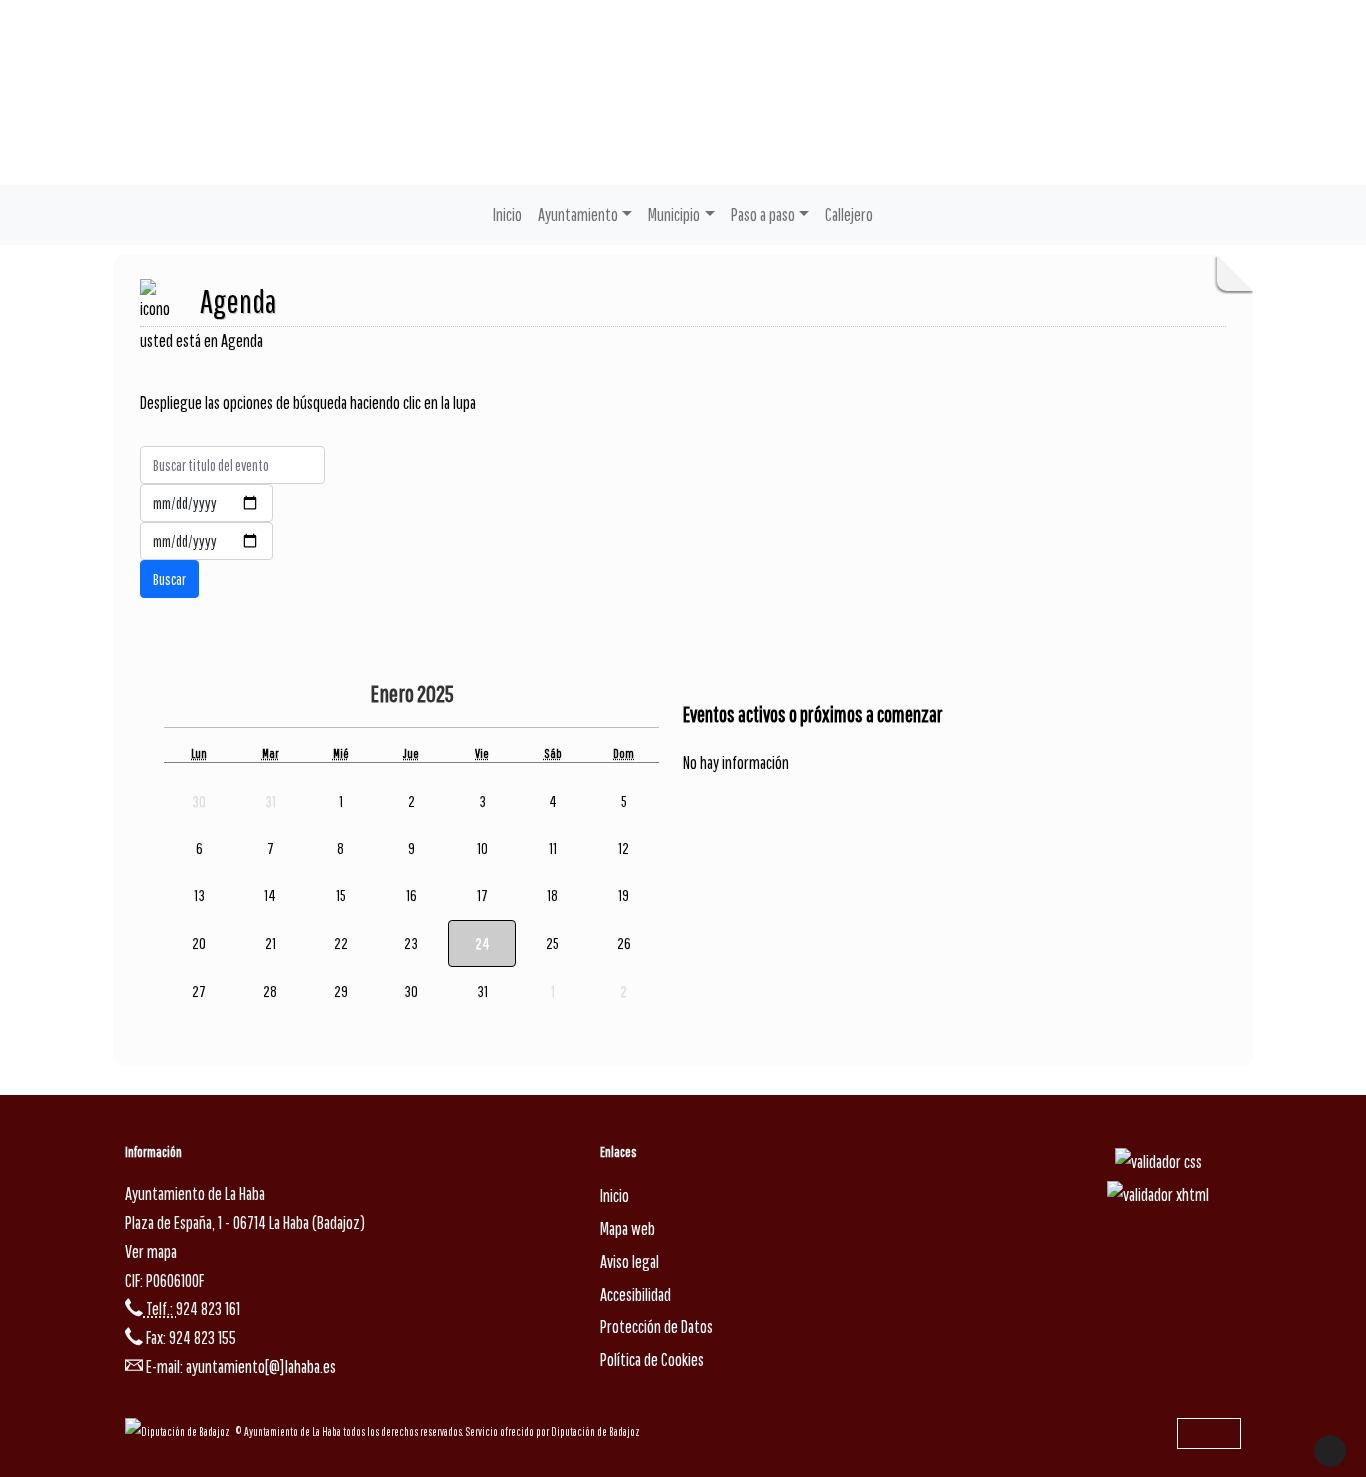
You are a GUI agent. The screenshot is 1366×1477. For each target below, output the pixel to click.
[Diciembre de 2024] (355, 695)
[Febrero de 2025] (499, 695)
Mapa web (627, 1228)
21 (270, 943)
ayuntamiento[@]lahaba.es (261, 1366)
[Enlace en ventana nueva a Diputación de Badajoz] (180, 1431)
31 (482, 991)
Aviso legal (629, 1261)
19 (623, 895)
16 (411, 895)
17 (482, 895)
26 (624, 943)
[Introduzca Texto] (232, 465)
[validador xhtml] (1158, 1193)
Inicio (507, 214)
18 (552, 895)
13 (199, 895)
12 (623, 848)
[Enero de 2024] (317, 695)
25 (552, 943)
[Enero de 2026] (471, 695)
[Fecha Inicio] (206, 503)
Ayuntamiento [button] (578, 214)
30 (411, 991)
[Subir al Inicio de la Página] (1330, 1451)
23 (411, 943)
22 (341, 943)
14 (270, 895)
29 (341, 991)
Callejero (849, 214)
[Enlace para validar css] (1158, 1160)
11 (553, 848)
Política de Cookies (652, 1359)
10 (482, 848)
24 (482, 943)
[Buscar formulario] (169, 579)
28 (270, 991)
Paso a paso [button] (763, 214)
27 (199, 991)
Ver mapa (151, 1251)
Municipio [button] (674, 214)
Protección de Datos (656, 1326)
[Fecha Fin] (206, 541)
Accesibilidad (635, 1294)
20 (199, 943)
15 (341, 895)
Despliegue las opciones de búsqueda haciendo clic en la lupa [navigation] (308, 402)
